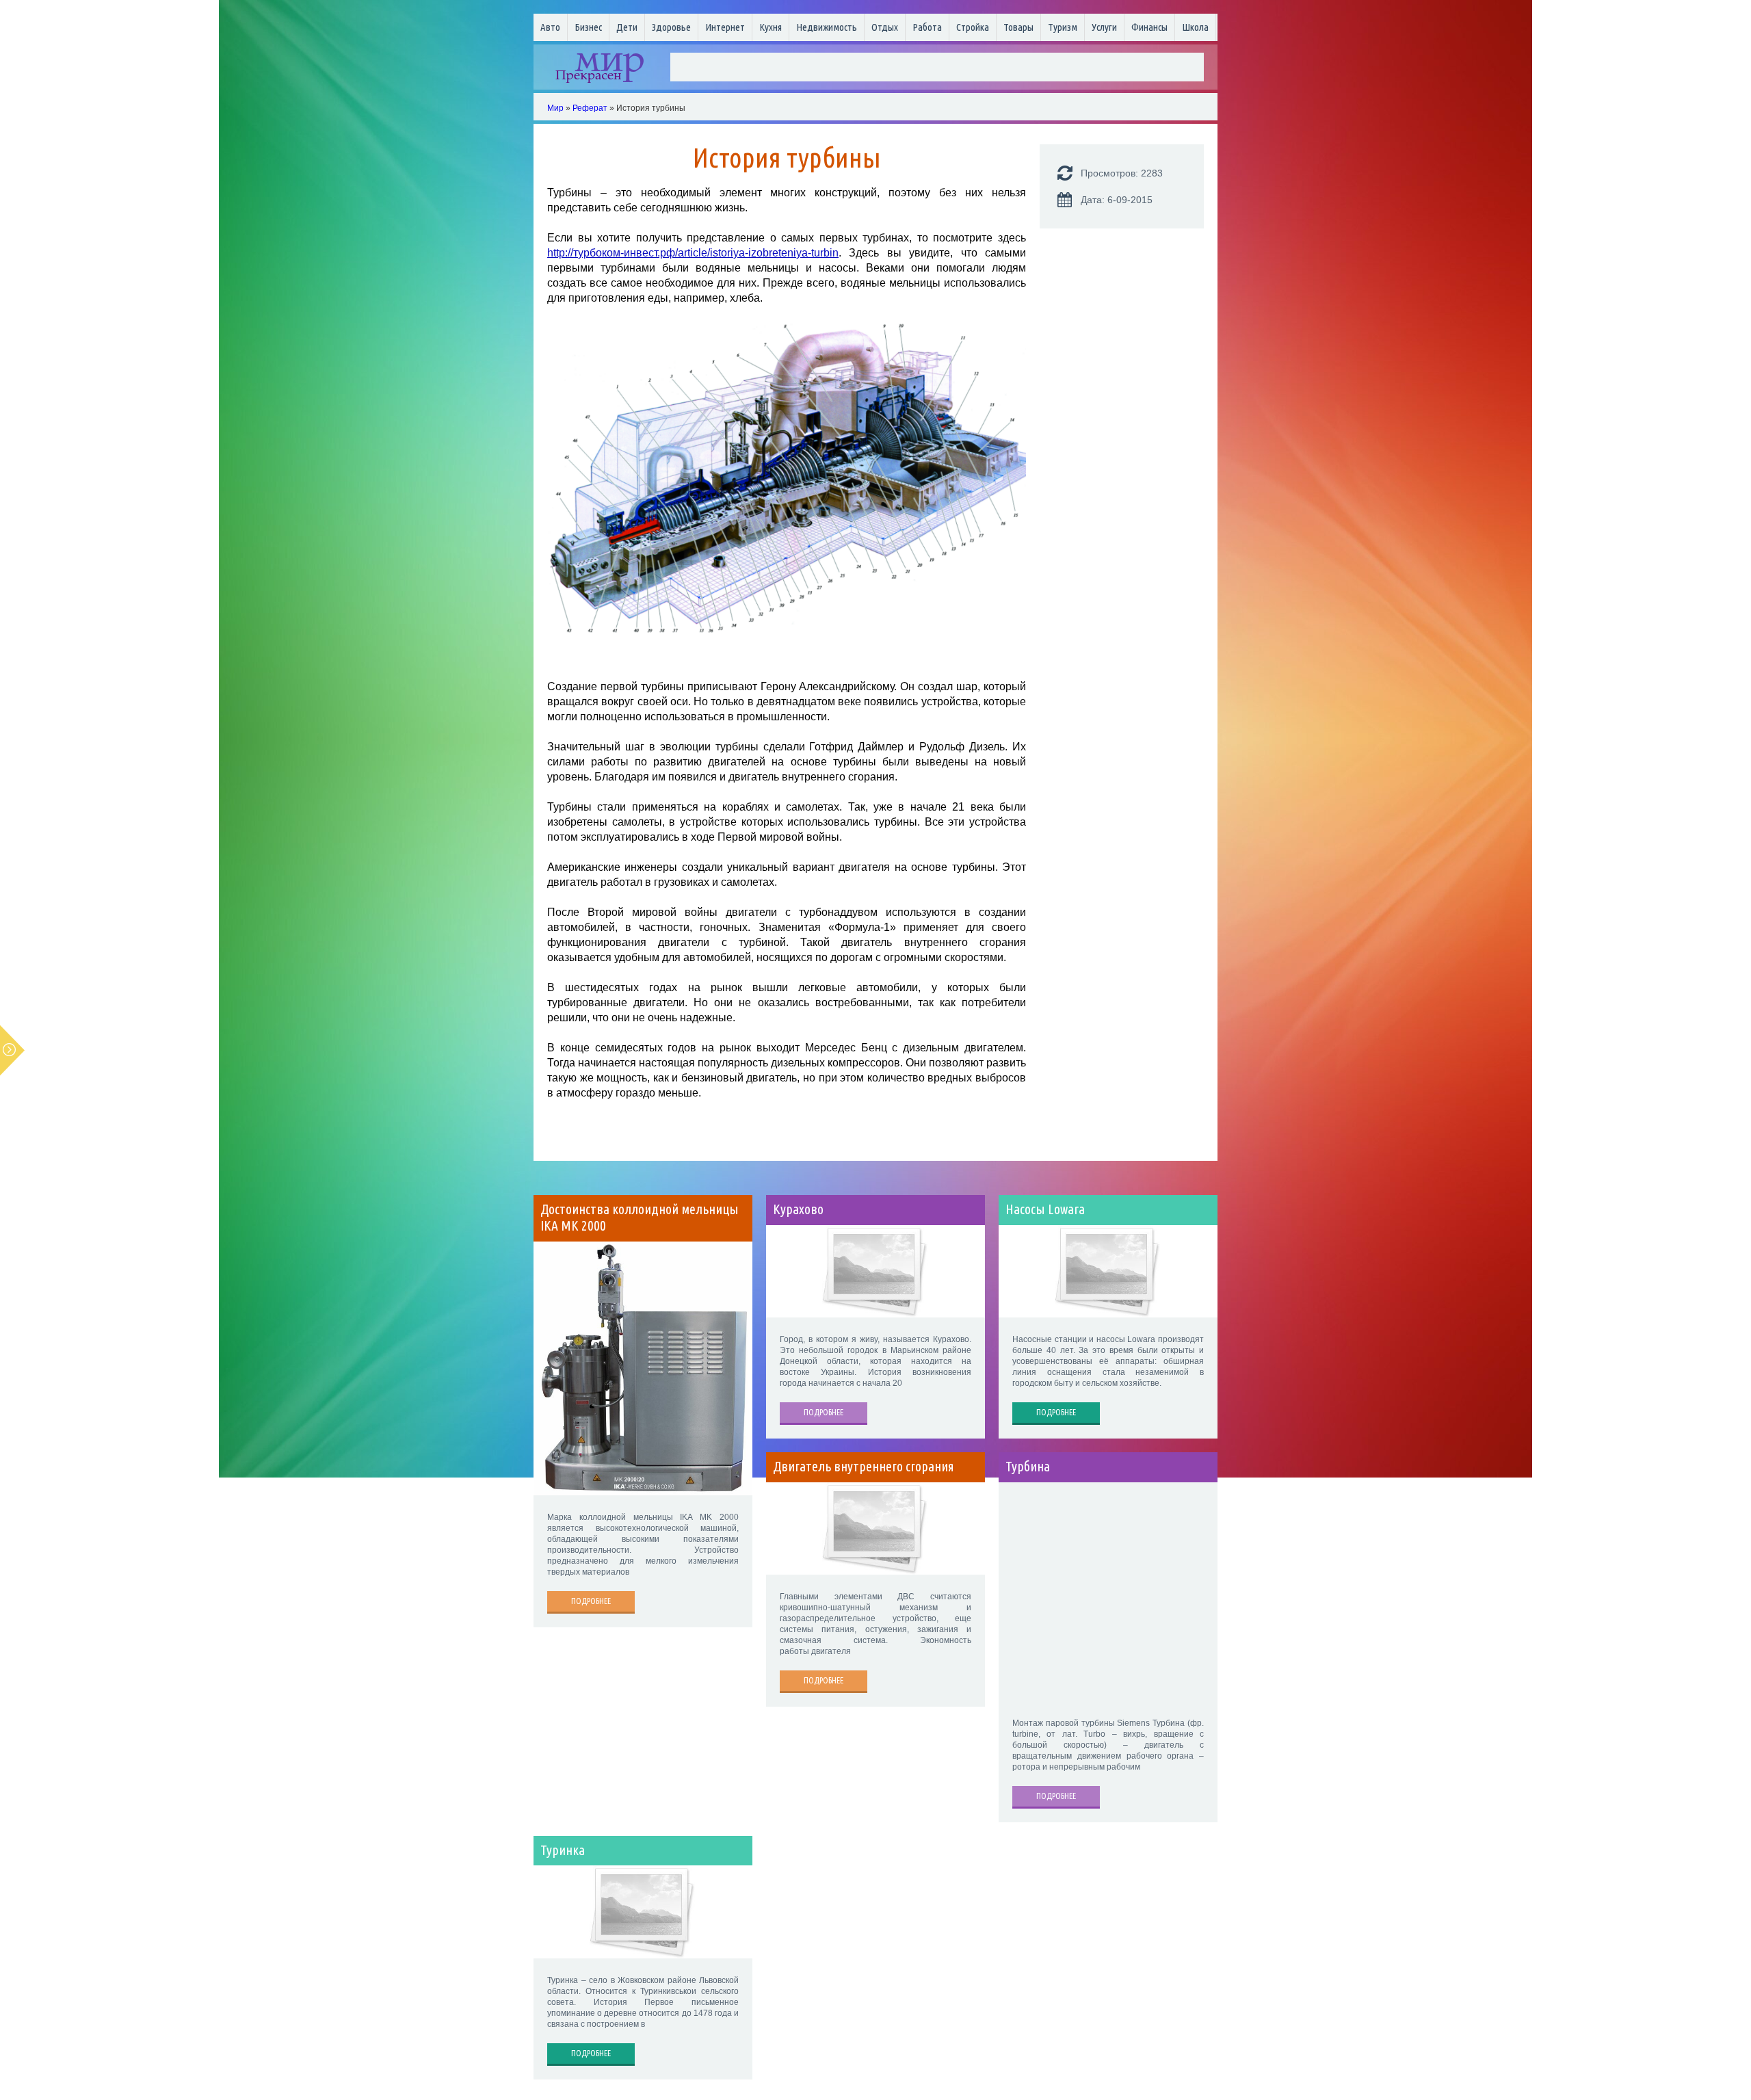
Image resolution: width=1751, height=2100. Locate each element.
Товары (1018, 27)
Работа (927, 27)
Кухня (771, 27)
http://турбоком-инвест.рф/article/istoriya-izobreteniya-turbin (693, 253)
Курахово (798, 1209)
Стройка (973, 27)
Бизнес (588, 27)
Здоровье (671, 27)
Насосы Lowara (1045, 1209)
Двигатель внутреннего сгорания (864, 1467)
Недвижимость (827, 27)
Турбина (1028, 1467)
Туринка (563, 1850)
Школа (1195, 27)
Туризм (1063, 27)
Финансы (1149, 27)
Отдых (885, 27)
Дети (627, 27)
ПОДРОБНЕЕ (591, 1601)
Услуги (1104, 27)
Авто (550, 27)
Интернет (725, 27)
